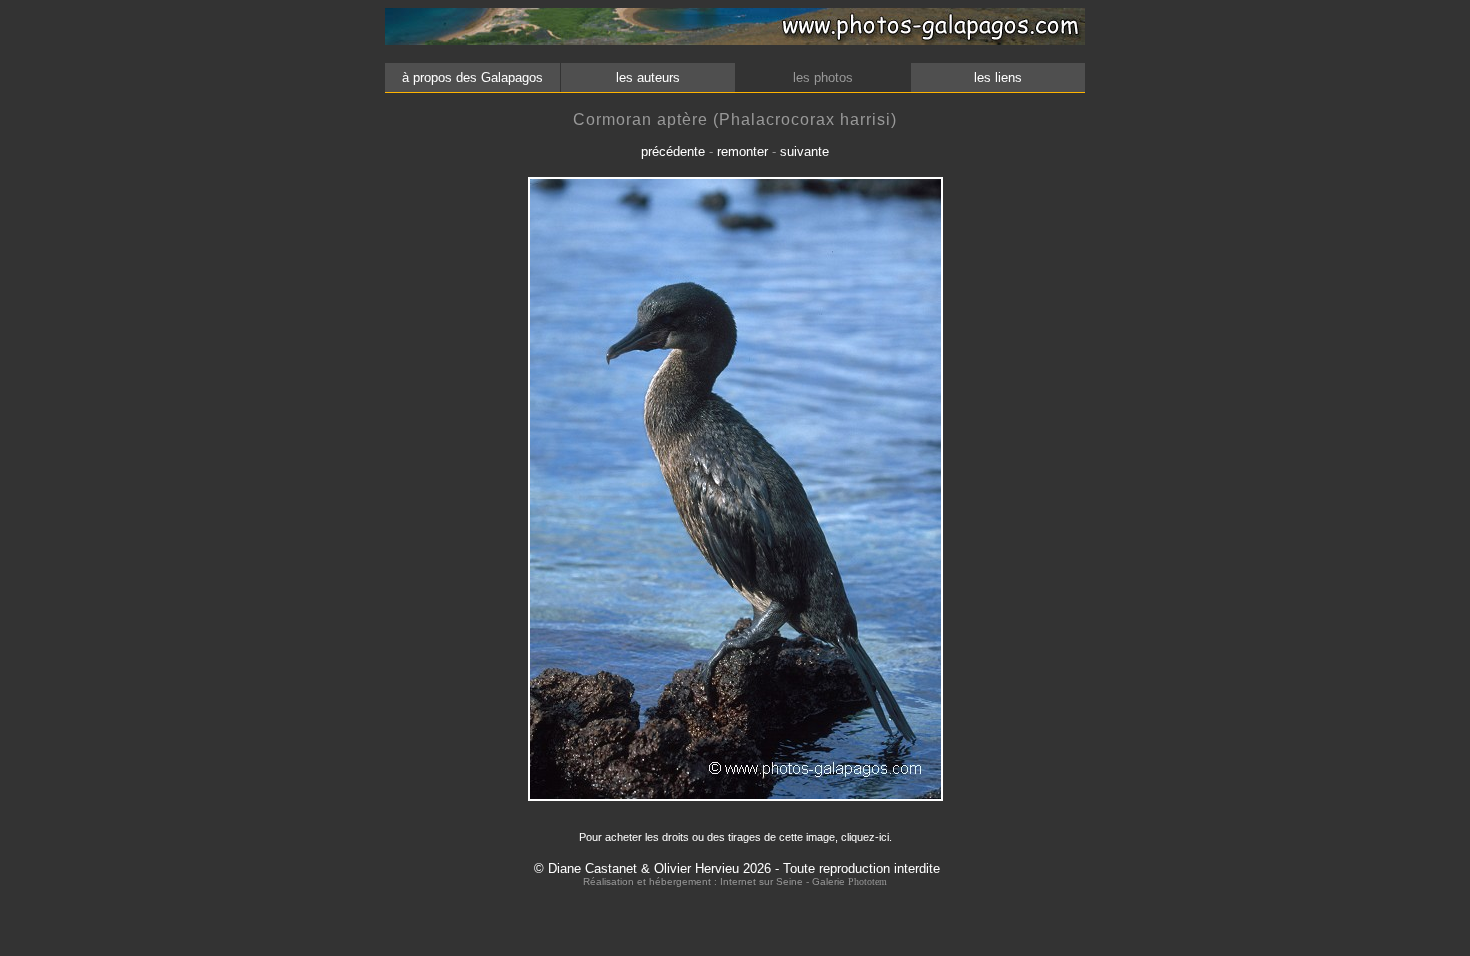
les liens (998, 77)
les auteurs (648, 77)
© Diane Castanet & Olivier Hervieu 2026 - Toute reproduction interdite (737, 868)
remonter (742, 151)
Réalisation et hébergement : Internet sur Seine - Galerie (715, 881)
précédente (673, 151)
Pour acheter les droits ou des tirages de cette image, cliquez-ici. (735, 837)
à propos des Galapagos (472, 77)
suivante (804, 151)
